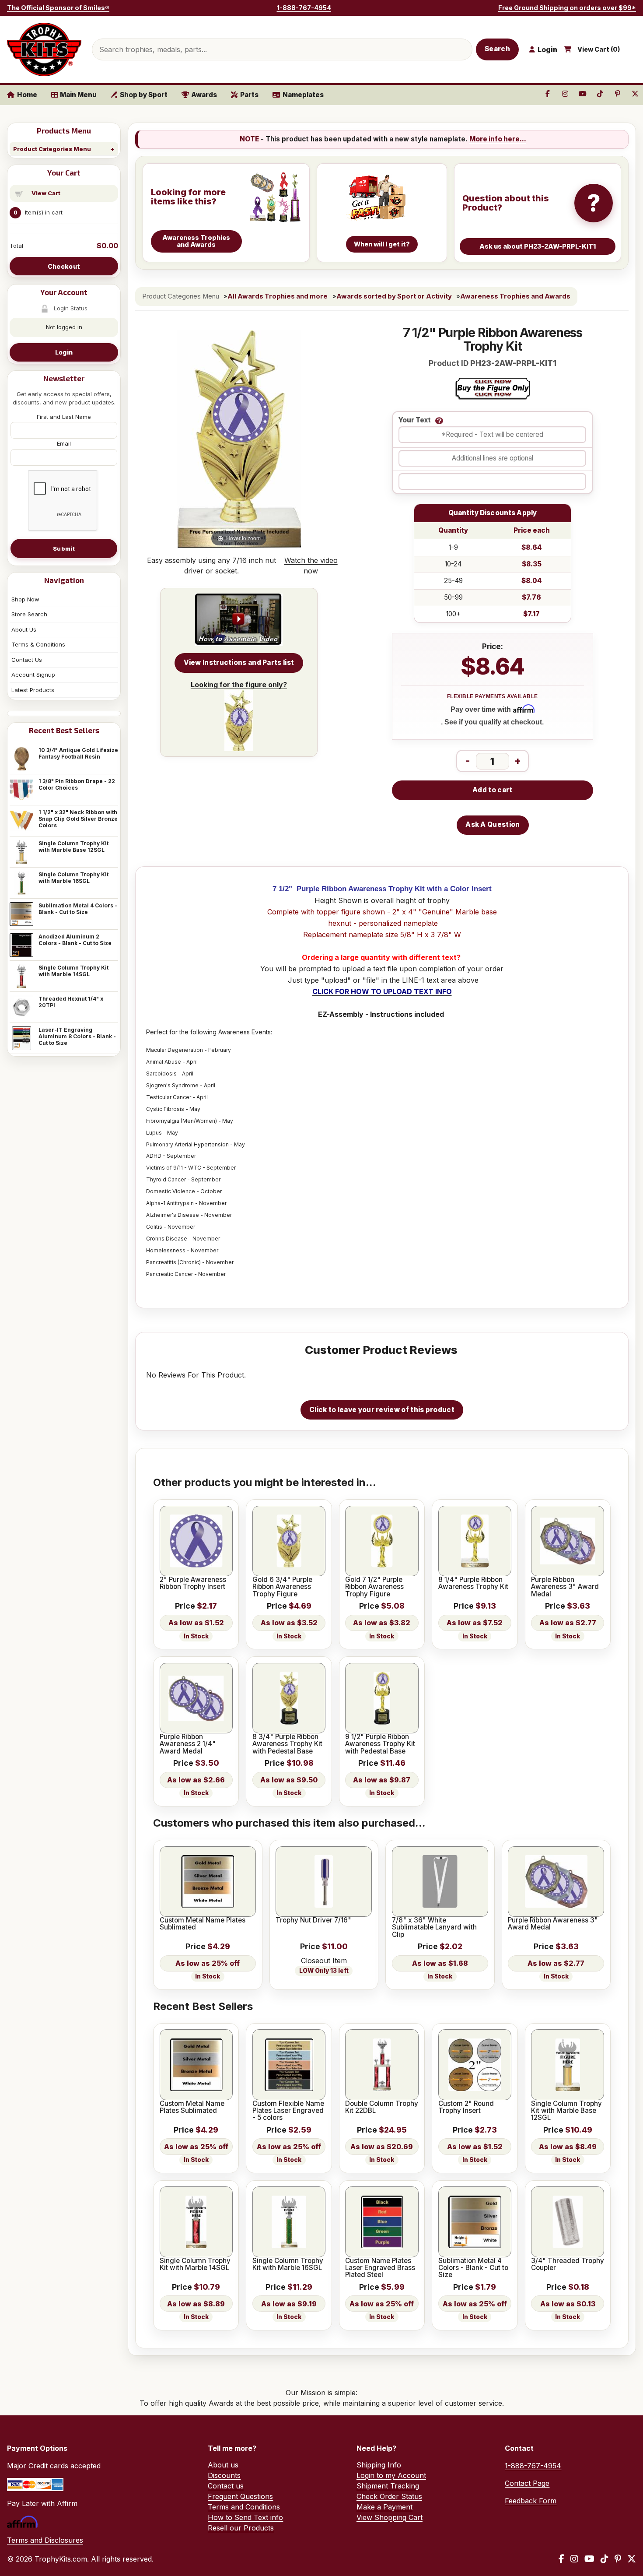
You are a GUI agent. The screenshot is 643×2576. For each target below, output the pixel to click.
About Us (24, 629)
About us (223, 2465)
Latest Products (33, 690)
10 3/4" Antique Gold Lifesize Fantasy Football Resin (78, 753)
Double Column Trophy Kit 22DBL (382, 2107)
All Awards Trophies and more (278, 296)
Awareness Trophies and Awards (515, 296)
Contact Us (27, 660)
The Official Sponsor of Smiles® (58, 8)
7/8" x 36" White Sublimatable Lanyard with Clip (434, 1928)
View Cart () (599, 49)
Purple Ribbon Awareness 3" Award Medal (565, 1587)
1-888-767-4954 (304, 8)
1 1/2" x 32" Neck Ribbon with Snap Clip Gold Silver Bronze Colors (78, 819)
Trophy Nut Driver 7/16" (313, 1920)
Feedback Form (531, 2501)
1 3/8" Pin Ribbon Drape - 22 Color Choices (77, 784)
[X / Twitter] (632, 2559)
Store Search (29, 614)
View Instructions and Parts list (239, 662)
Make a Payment (384, 2507)
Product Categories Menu (52, 149)
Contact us (226, 2486)
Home (27, 95)
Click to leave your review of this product (382, 1410)
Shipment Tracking (388, 2486)
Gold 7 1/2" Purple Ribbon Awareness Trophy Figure (374, 1587)
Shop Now (25, 599)
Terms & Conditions (38, 644)
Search (497, 49)
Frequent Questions (240, 2496)
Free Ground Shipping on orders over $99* (567, 8)
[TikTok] (605, 2559)
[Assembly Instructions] (239, 620)
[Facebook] (561, 2559)
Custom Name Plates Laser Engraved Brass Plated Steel (380, 2268)
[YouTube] (589, 2559)
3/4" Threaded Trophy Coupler (568, 2265)
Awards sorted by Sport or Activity (394, 296)
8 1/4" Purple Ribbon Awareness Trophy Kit (473, 1583)
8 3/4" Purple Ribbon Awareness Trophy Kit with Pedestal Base (287, 1744)
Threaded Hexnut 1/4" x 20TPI (71, 1002)
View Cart (46, 193)
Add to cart (492, 790)
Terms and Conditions (244, 2507)
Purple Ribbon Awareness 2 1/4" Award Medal (188, 1744)
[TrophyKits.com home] (44, 49)
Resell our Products (241, 2528)
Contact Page (527, 2483)
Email (64, 443)
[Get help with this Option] (439, 421)
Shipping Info (379, 2465)
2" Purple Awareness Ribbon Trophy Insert (193, 1583)
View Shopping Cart (390, 2517)
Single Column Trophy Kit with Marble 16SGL (73, 878)
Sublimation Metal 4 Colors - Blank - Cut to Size (78, 909)
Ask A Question (493, 824)
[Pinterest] (618, 2559)
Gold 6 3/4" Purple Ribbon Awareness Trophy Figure (282, 1587)
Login (64, 352)
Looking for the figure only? (239, 685)
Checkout (64, 266)
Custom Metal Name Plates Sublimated (203, 1924)
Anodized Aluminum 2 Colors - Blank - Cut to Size (75, 940)
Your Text (415, 420)
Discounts (224, 2475)
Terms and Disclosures (45, 2540)
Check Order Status (389, 2496)
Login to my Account (391, 2475)
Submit (64, 548)
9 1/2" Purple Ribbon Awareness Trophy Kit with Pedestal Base (380, 1744)
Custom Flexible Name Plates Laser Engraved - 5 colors (288, 2111)
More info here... (498, 139)
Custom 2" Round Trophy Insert (466, 2107)
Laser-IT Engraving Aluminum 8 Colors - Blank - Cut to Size (77, 1036)
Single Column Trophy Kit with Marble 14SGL (73, 971)
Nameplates (303, 95)
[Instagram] (574, 2559)
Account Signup (33, 675)
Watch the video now (311, 566)
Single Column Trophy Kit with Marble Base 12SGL (73, 847)
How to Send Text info (245, 2517)
